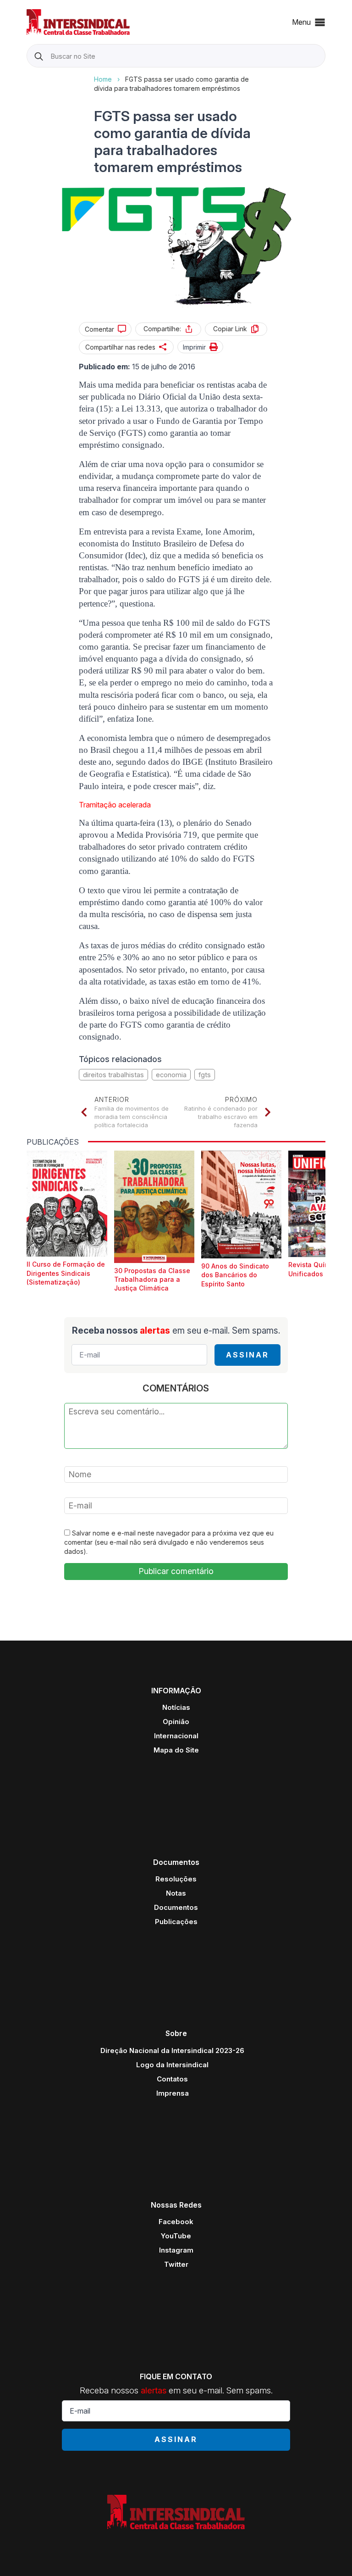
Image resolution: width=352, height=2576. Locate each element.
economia (171, 1075)
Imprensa (173, 2093)
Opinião (176, 1722)
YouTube (176, 2236)
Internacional (176, 1736)
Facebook (176, 2222)
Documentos (176, 1907)
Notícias (176, 1707)
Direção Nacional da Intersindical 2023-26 (172, 2050)
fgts (205, 1075)
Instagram (176, 2250)
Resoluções (176, 1879)
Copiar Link (230, 329)
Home (103, 79)
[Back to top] (329, 2553)
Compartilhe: (162, 329)
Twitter (176, 2264)
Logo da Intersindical (172, 2065)
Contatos (172, 2079)
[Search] (39, 56)
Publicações (176, 1922)
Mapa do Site (176, 1750)
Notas (176, 1893)
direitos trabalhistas (113, 1075)
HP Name (28, 75)
